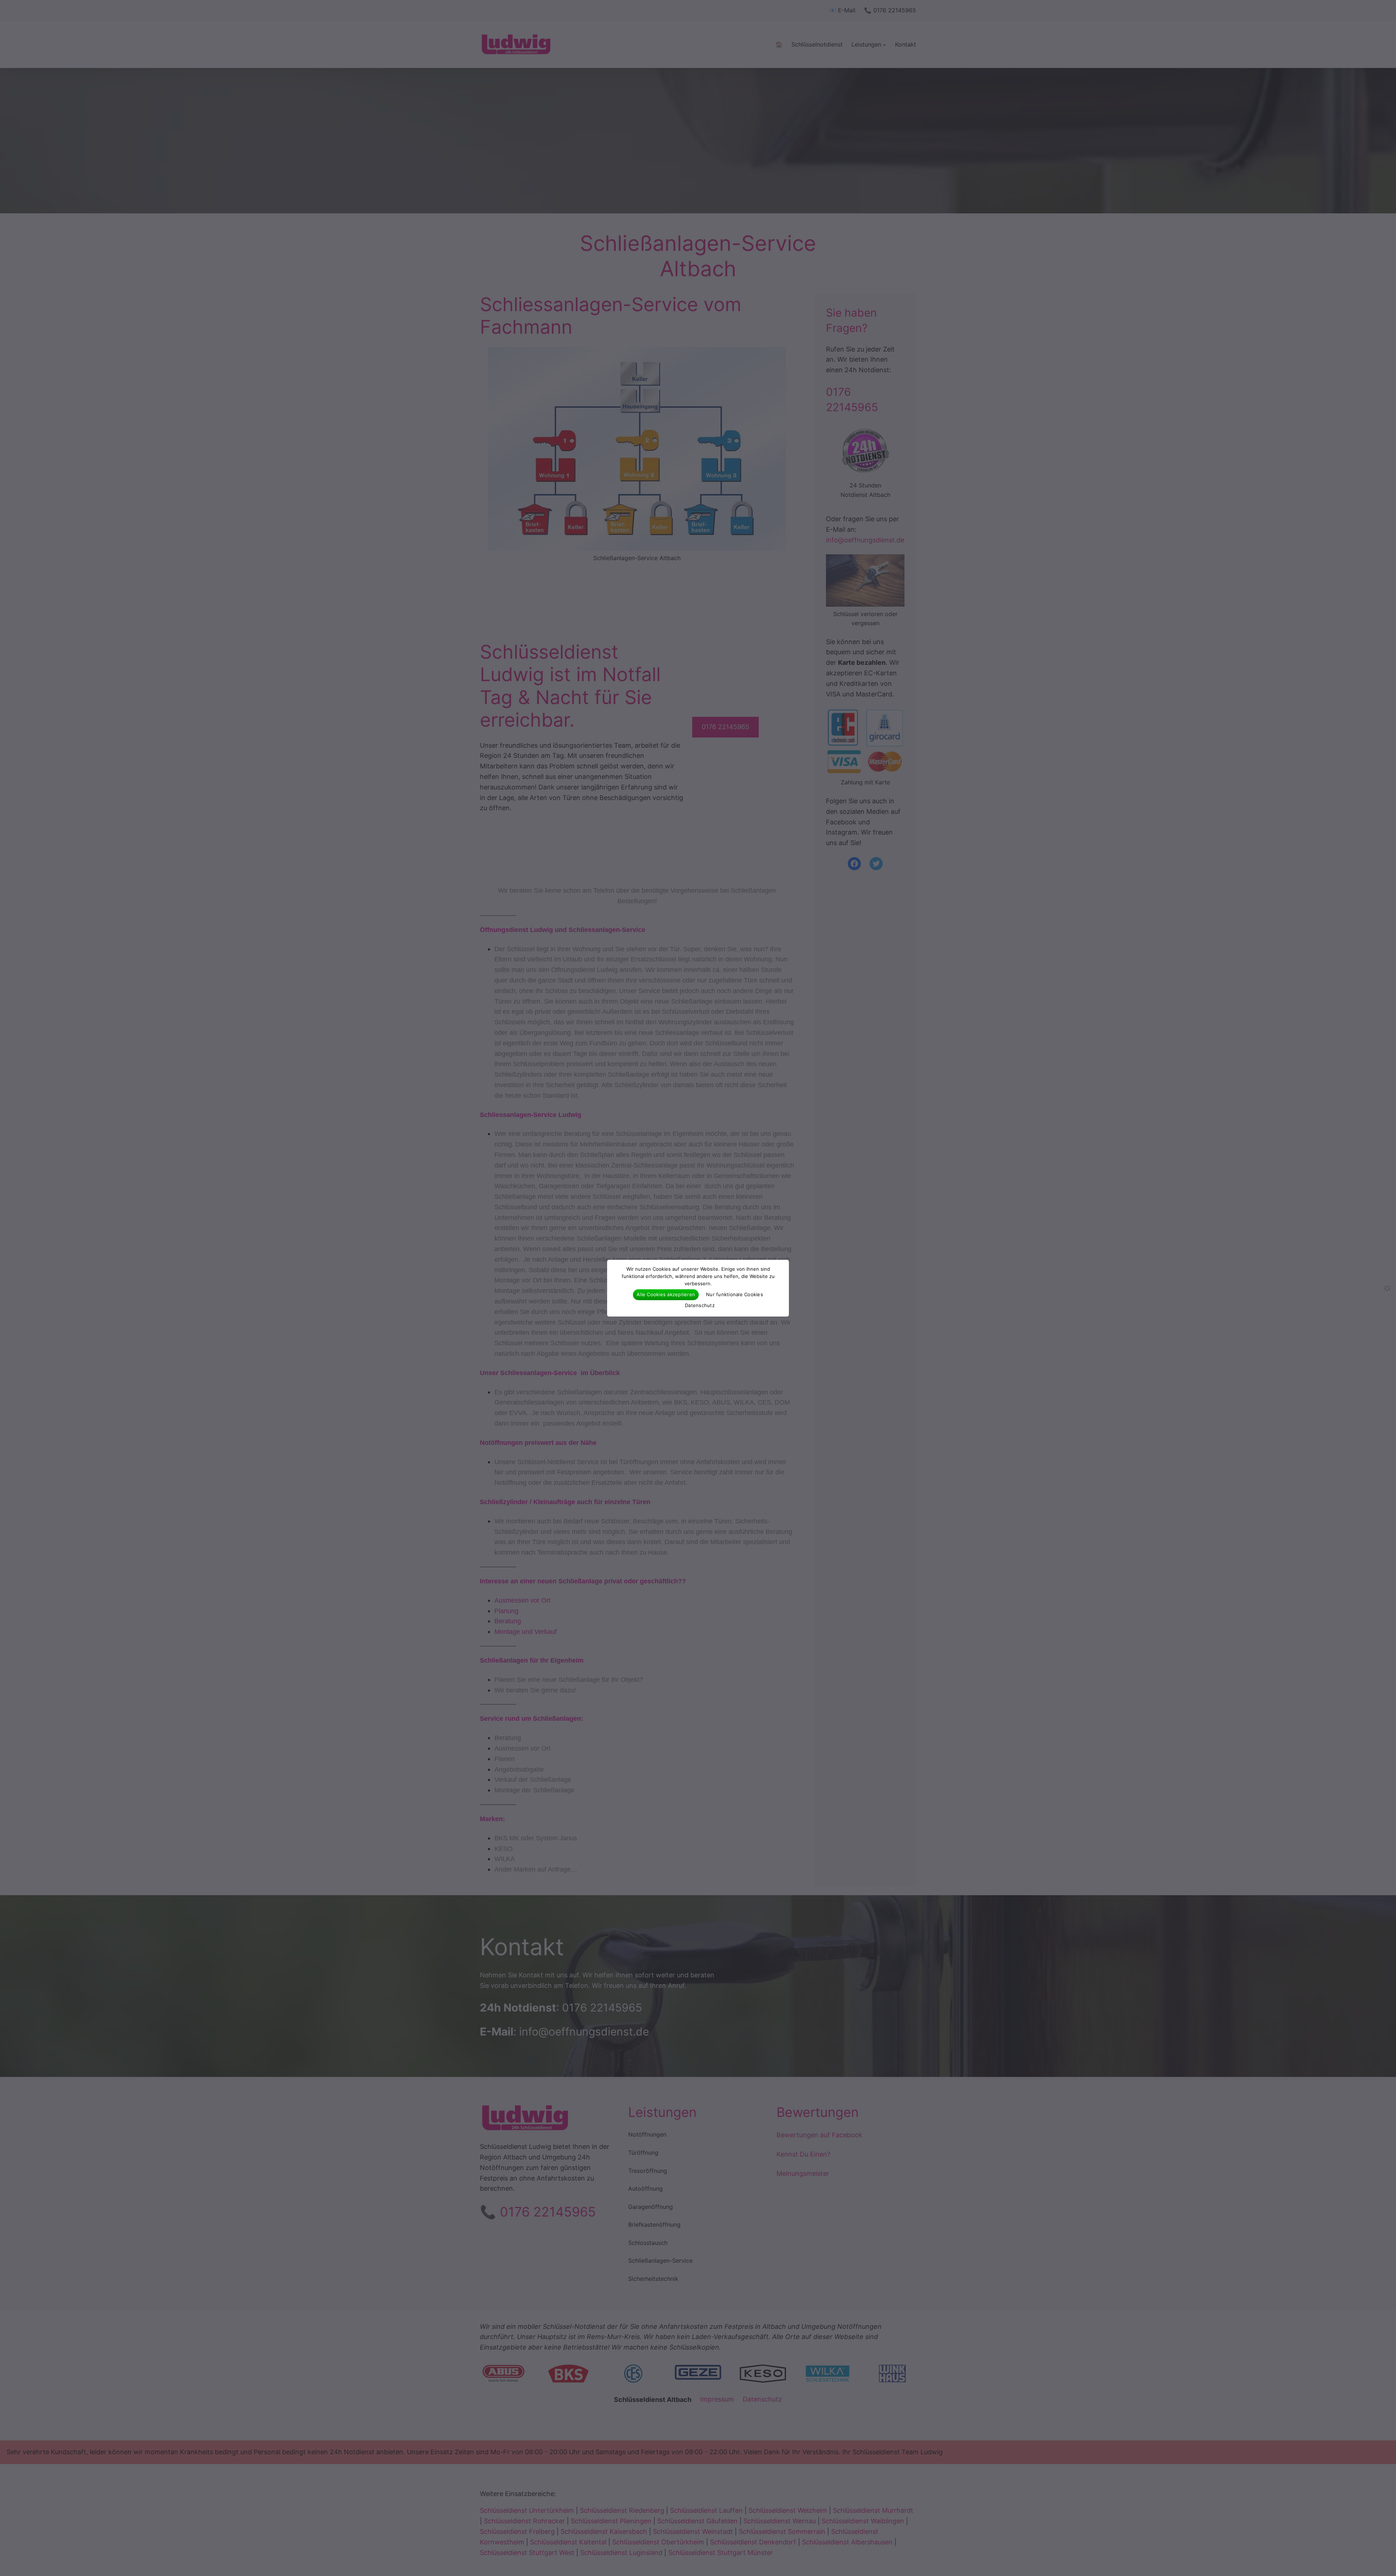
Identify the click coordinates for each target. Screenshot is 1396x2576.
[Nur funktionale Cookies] (1387, 1288)
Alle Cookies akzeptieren (666, 1294)
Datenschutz (700, 1305)
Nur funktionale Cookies (735, 1294)
